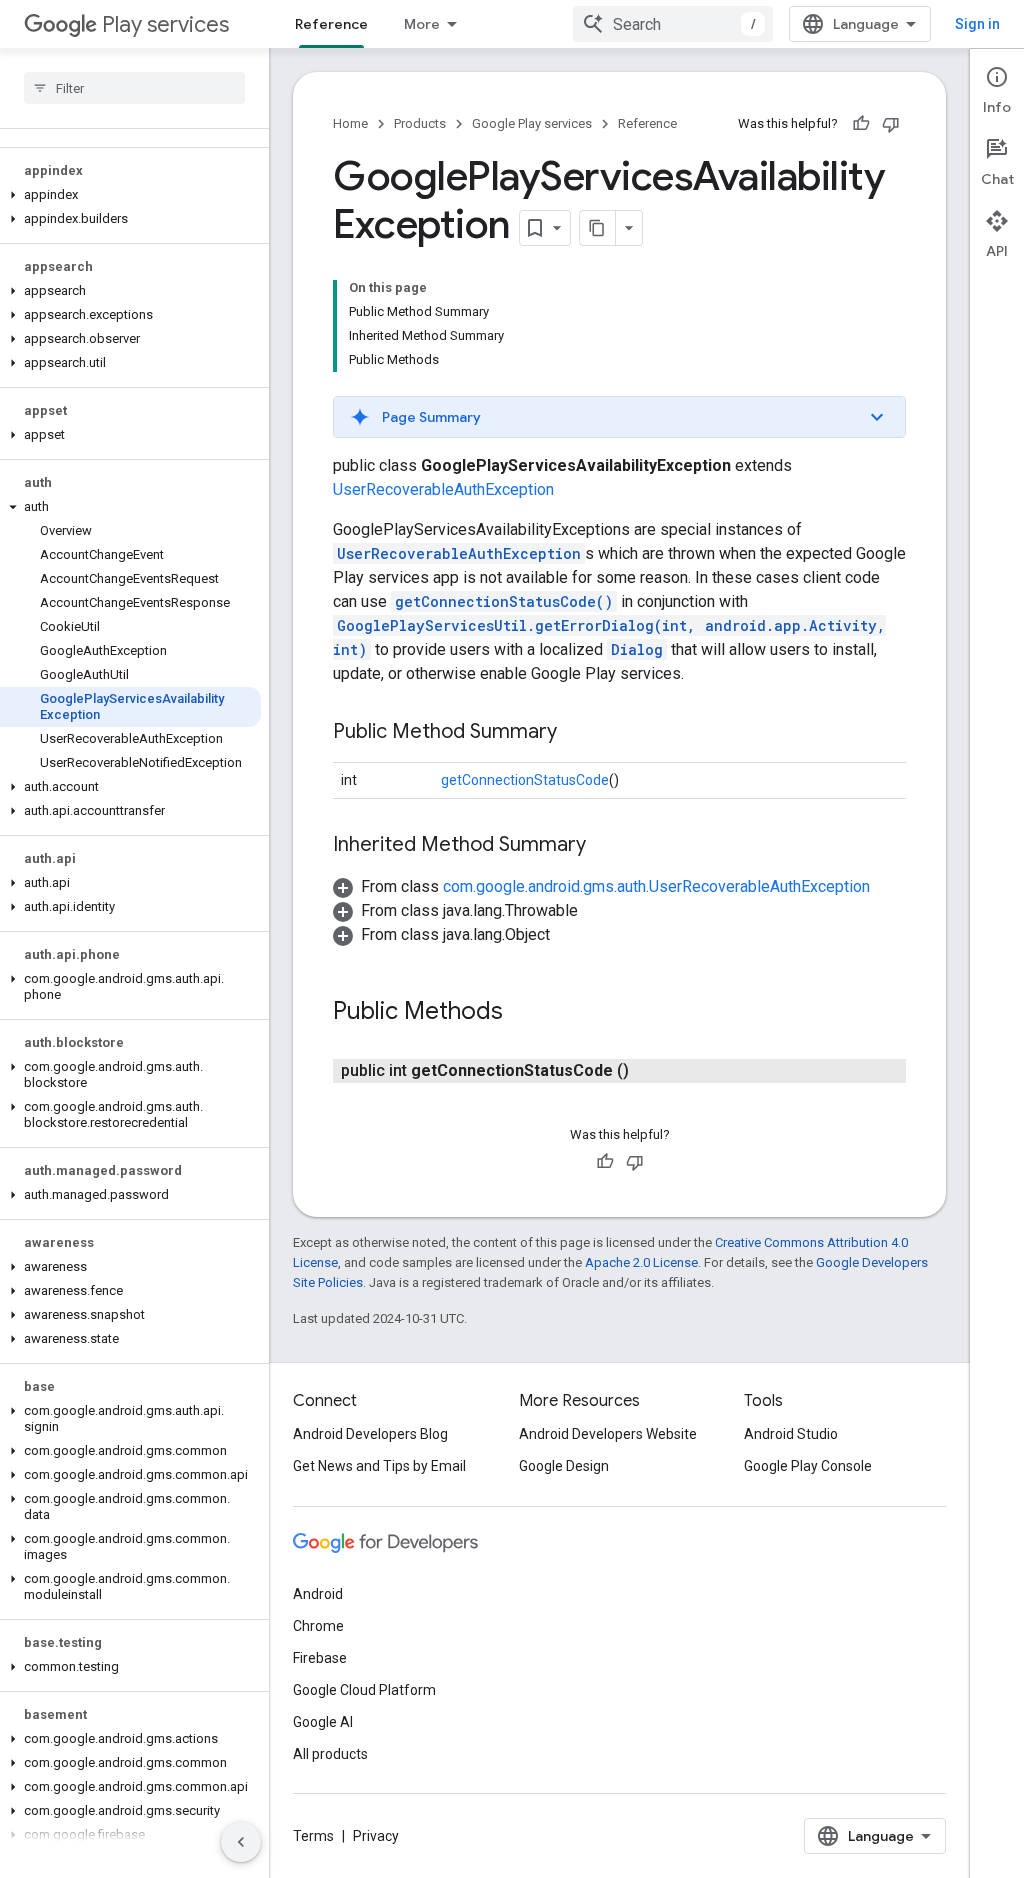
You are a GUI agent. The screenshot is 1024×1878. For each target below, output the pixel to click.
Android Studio (791, 1434)
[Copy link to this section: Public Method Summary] (577, 733)
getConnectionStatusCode (525, 780)
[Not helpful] (891, 124)
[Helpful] (861, 124)
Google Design (564, 1466)
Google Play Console (808, 1466)
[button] (130, 195)
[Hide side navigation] (241, 1842)
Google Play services (532, 123)
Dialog (637, 649)
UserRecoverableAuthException (443, 489)
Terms (313, 1836)
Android (318, 1594)
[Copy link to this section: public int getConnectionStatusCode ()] (649, 1071)
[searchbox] (134, 88)
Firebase (320, 1658)
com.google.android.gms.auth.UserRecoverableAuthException (656, 886)
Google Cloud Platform (364, 1690)
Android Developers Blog (370, 1434)
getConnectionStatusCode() (504, 601)
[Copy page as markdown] (598, 228)
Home (350, 123)
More (422, 24)
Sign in (977, 24)
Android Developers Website (608, 1434)
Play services (165, 24)
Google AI (323, 1722)
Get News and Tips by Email (379, 1466)
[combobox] (673, 24)
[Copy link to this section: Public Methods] (523, 1013)
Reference (331, 24)
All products (330, 1754)
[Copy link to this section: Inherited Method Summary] (606, 846)
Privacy (376, 1836)
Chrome (318, 1626)
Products (420, 123)
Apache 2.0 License (641, 1262)
